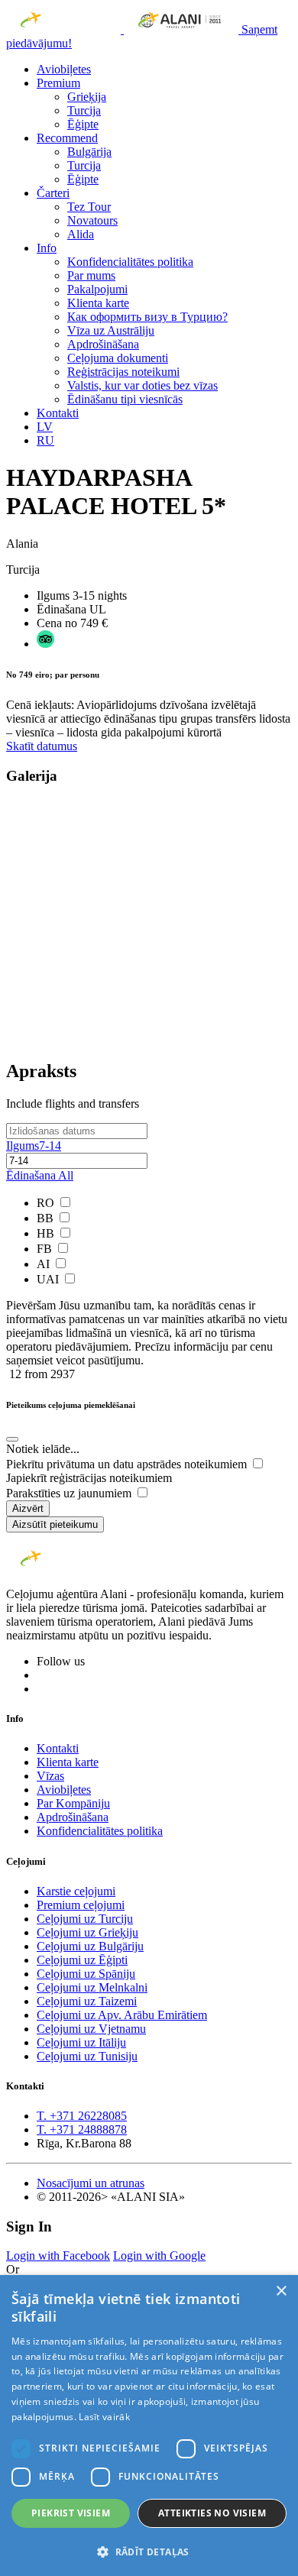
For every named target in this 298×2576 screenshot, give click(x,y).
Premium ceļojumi (81, 1905)
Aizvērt (28, 1508)
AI (45, 1264)
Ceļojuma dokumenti (118, 358)
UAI (49, 1279)
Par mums (91, 275)
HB (47, 1233)
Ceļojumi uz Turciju (85, 1919)
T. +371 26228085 (82, 2116)
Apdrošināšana (103, 344)
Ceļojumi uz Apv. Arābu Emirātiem (122, 2015)
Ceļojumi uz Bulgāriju (90, 1946)
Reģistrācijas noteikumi (123, 372)
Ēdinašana (40, 1175)
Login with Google (159, 2256)
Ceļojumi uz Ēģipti (82, 1960)
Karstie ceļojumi (76, 1891)
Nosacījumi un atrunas (91, 2183)
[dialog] (149, 2426)
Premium (58, 83)
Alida (81, 234)
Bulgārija (89, 152)
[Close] (12, 1439)
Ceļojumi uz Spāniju (86, 1974)
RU (45, 440)
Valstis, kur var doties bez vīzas (143, 385)
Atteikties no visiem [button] (212, 2513)
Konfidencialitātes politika (130, 262)
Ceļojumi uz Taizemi (87, 2001)
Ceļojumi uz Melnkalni (92, 1987)
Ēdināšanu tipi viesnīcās (125, 399)
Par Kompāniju (73, 1803)
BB (47, 1218)
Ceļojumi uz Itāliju (81, 2042)
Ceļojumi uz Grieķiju (87, 1932)
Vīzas (50, 1776)
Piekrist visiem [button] (71, 2513)
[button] (149, 2551)
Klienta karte (98, 303)
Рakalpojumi (97, 289)
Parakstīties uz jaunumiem (70, 1493)
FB (46, 1249)
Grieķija (87, 97)
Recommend (67, 138)
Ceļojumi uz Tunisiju (87, 2056)
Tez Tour (89, 207)
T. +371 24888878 (82, 2129)
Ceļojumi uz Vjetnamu (91, 2029)
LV (45, 427)
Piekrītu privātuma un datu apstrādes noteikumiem (128, 1464)
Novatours (92, 220)
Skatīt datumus (42, 746)
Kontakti (58, 413)
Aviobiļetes (64, 69)
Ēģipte (83, 124)
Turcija (84, 110)
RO (47, 1203)
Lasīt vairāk (104, 2417)
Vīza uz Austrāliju (111, 330)
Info (47, 248)
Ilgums (34, 1146)
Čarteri (53, 193)
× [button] (281, 2291)
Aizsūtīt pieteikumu (55, 1524)
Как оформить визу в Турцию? (147, 317)
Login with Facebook (58, 2256)
